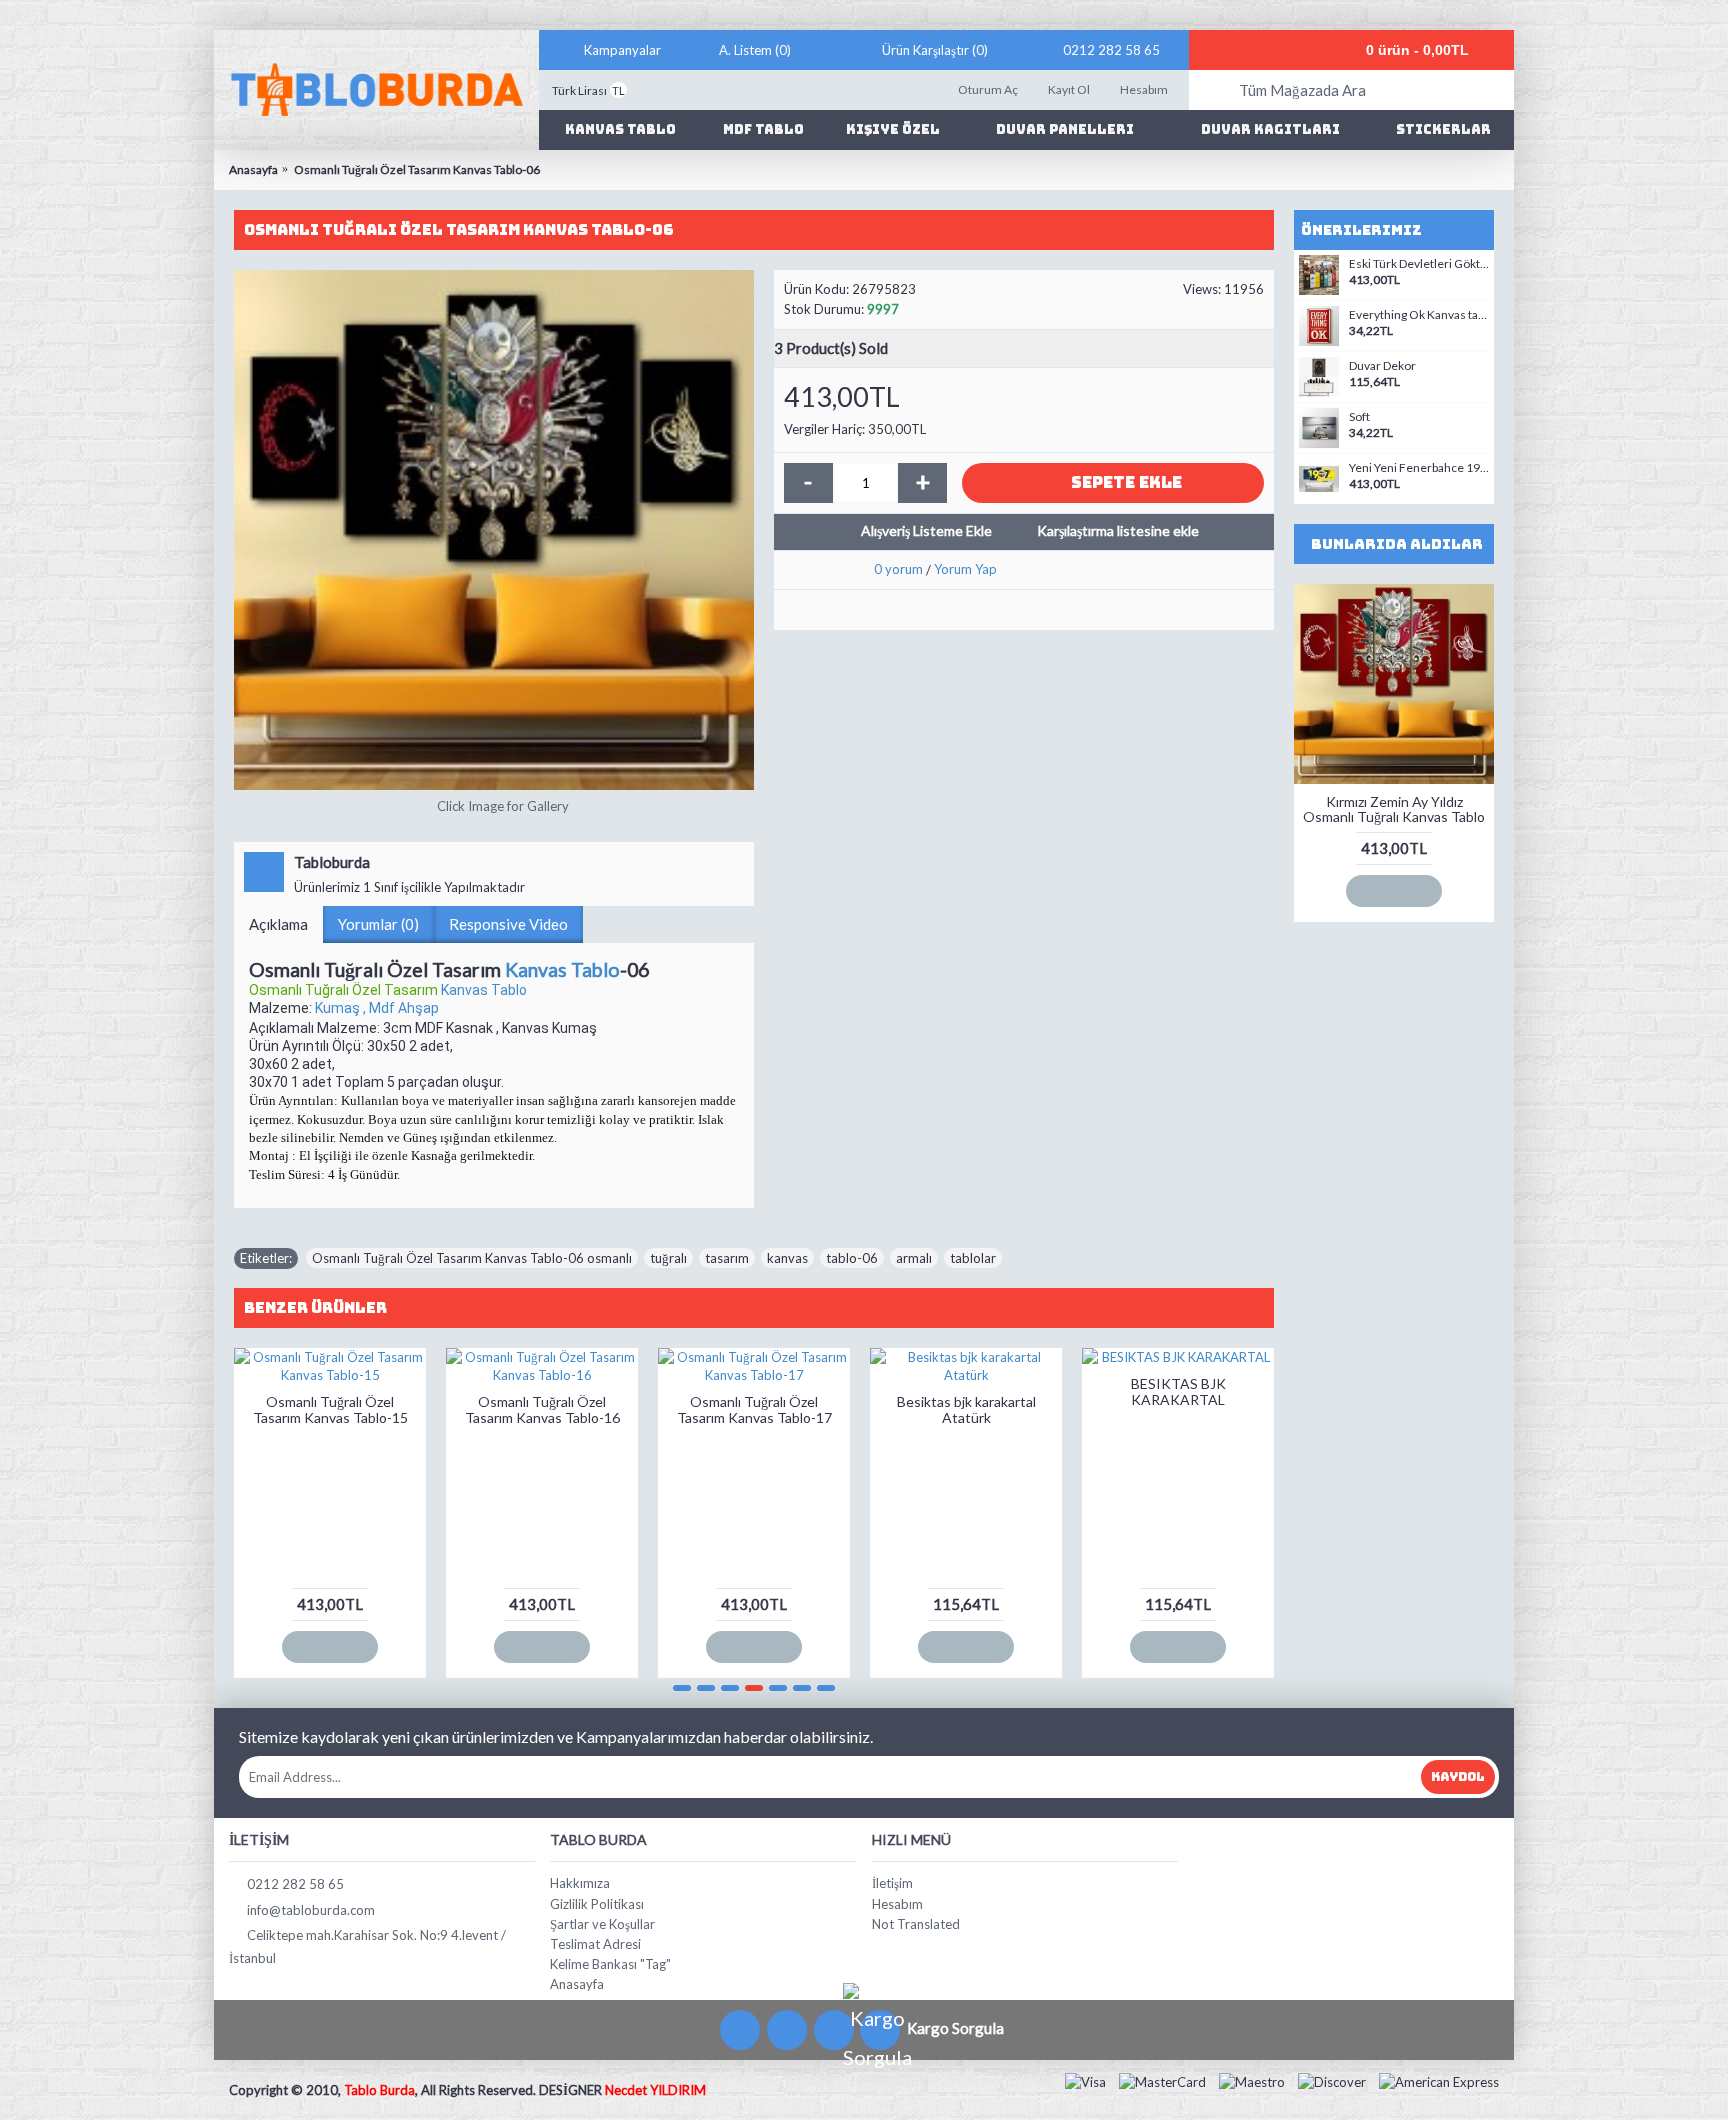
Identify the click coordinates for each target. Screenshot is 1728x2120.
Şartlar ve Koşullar (602, 1924)
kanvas (787, 1258)
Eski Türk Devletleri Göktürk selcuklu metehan (1419, 264)
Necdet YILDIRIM (655, 2090)
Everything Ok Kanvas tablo (1419, 315)
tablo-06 (852, 1258)
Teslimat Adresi (595, 1944)
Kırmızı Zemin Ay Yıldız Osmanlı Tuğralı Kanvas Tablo (1394, 809)
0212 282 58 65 (295, 1884)
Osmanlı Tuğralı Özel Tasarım (345, 990)
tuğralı (668, 1258)
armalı (914, 1258)
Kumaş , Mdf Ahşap (377, 1008)
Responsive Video (508, 924)
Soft (1359, 417)
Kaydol (1458, 1777)
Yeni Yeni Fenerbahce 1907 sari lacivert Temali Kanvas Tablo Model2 (1419, 468)
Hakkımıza (580, 1883)
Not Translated (916, 1924)
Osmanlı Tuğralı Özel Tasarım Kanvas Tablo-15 (330, 1409)
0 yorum (898, 569)
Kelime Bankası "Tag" (610, 1964)
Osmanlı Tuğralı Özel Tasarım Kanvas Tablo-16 (542, 1409)
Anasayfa (577, 1984)
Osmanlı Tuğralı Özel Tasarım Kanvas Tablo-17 (754, 1409)
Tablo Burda (379, 2090)
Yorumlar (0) (378, 924)
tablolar (973, 1258)
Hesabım (897, 1904)
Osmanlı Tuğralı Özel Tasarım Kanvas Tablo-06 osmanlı (472, 1258)
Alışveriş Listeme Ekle (926, 530)
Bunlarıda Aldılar (1397, 544)
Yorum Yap (965, 569)
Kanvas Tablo (562, 969)
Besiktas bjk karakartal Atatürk (966, 1409)
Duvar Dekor (1382, 366)
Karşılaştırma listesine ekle (1118, 530)
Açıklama (278, 924)
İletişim (892, 1883)
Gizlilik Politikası (597, 1904)
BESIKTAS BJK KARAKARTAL (1178, 1391)
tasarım (727, 1258)
